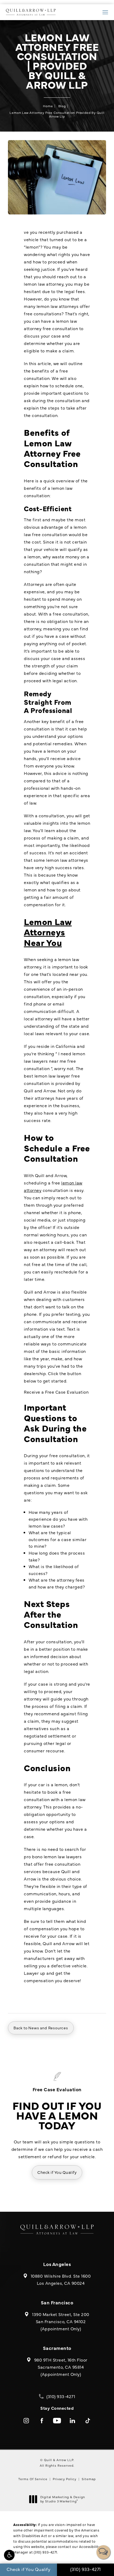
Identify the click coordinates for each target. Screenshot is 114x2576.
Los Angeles (57, 2264)
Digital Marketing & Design (63, 2499)
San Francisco (57, 2302)
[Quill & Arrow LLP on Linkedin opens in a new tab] (72, 2421)
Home (48, 106)
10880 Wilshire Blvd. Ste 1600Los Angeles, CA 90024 (61, 2279)
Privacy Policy (65, 2479)
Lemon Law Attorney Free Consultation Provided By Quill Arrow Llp (57, 114)
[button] (9, 2555)
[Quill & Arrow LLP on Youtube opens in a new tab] (57, 2421)
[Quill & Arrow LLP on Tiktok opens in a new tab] (88, 2421)
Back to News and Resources (41, 2028)
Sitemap (89, 2479)
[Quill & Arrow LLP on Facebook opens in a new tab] (42, 2421)
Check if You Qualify (57, 2172)
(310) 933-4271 (45, 2552)
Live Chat (103, 2552)
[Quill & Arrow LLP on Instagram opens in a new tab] (26, 2421)
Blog (62, 106)
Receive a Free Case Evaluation (56, 1392)
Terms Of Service (33, 2479)
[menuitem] (26, 2421)
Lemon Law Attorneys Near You (48, 932)
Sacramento (57, 2348)
